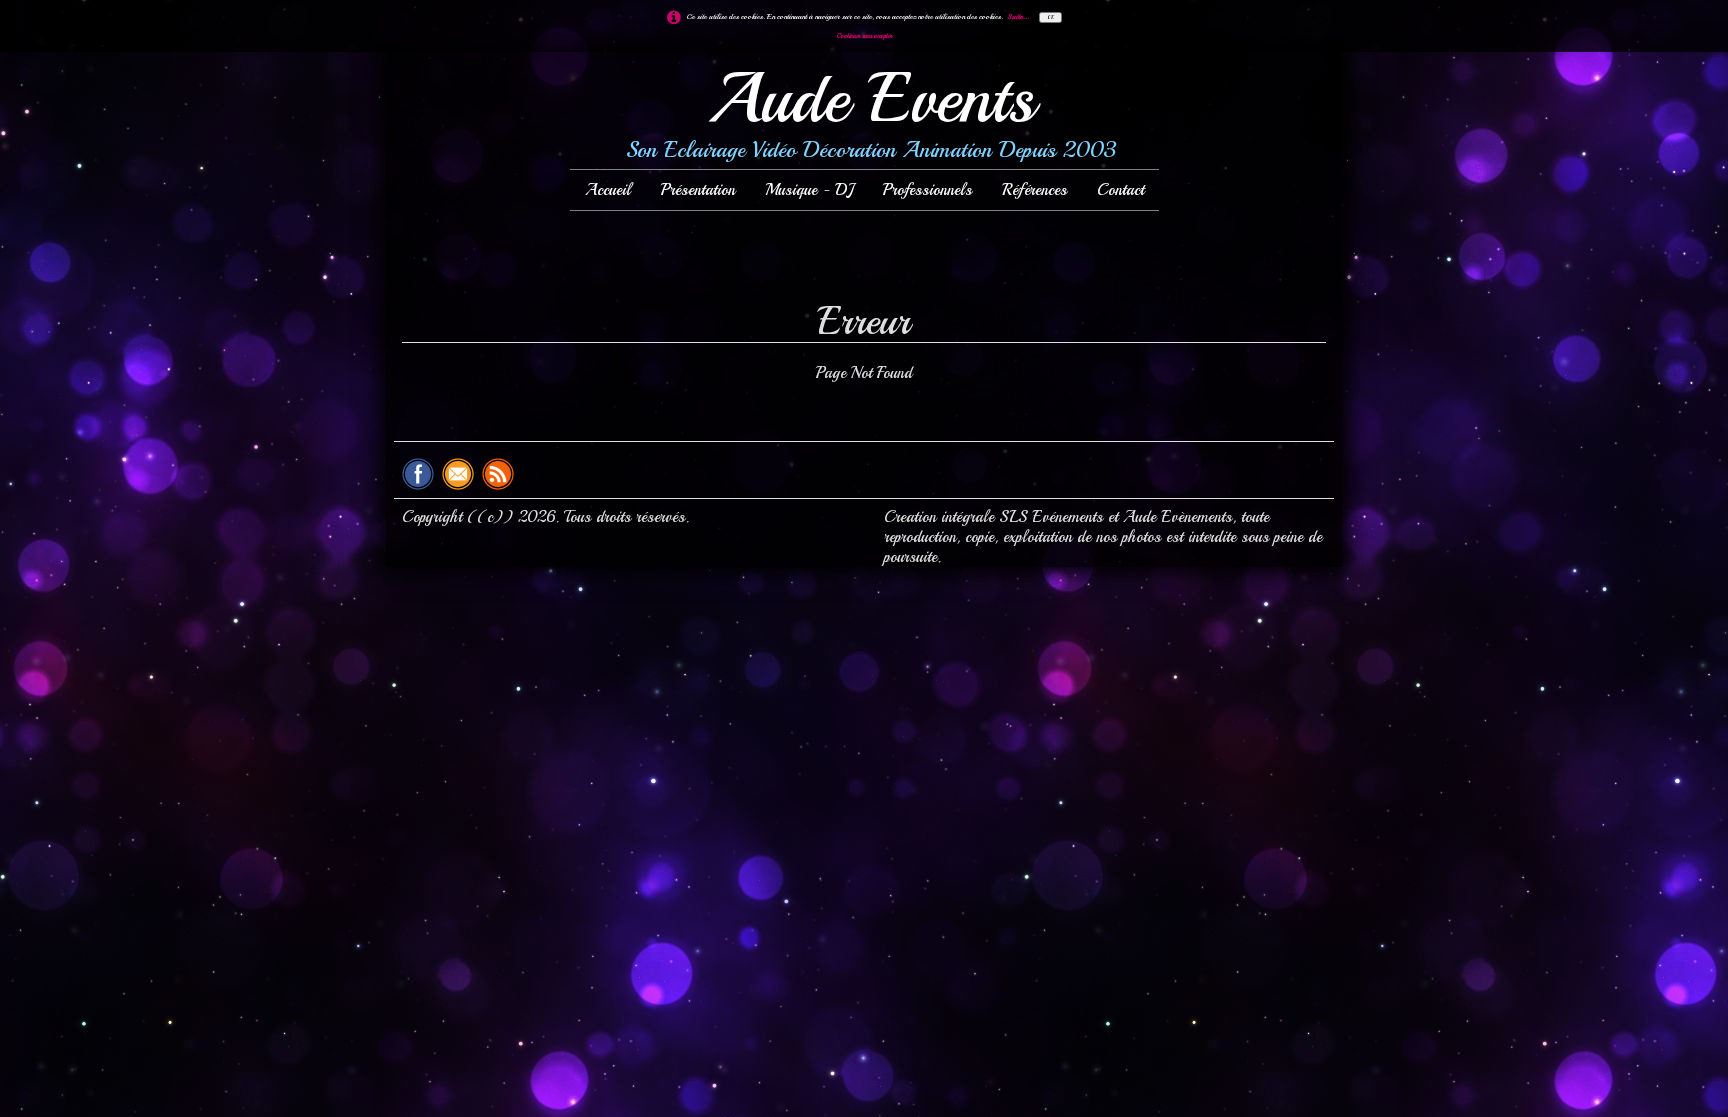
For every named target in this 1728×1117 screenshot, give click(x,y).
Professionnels (927, 190)
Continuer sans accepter (864, 36)
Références (1034, 190)
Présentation (698, 190)
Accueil (608, 190)
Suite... (1018, 16)
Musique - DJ (809, 190)
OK (1050, 17)
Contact (1120, 190)
